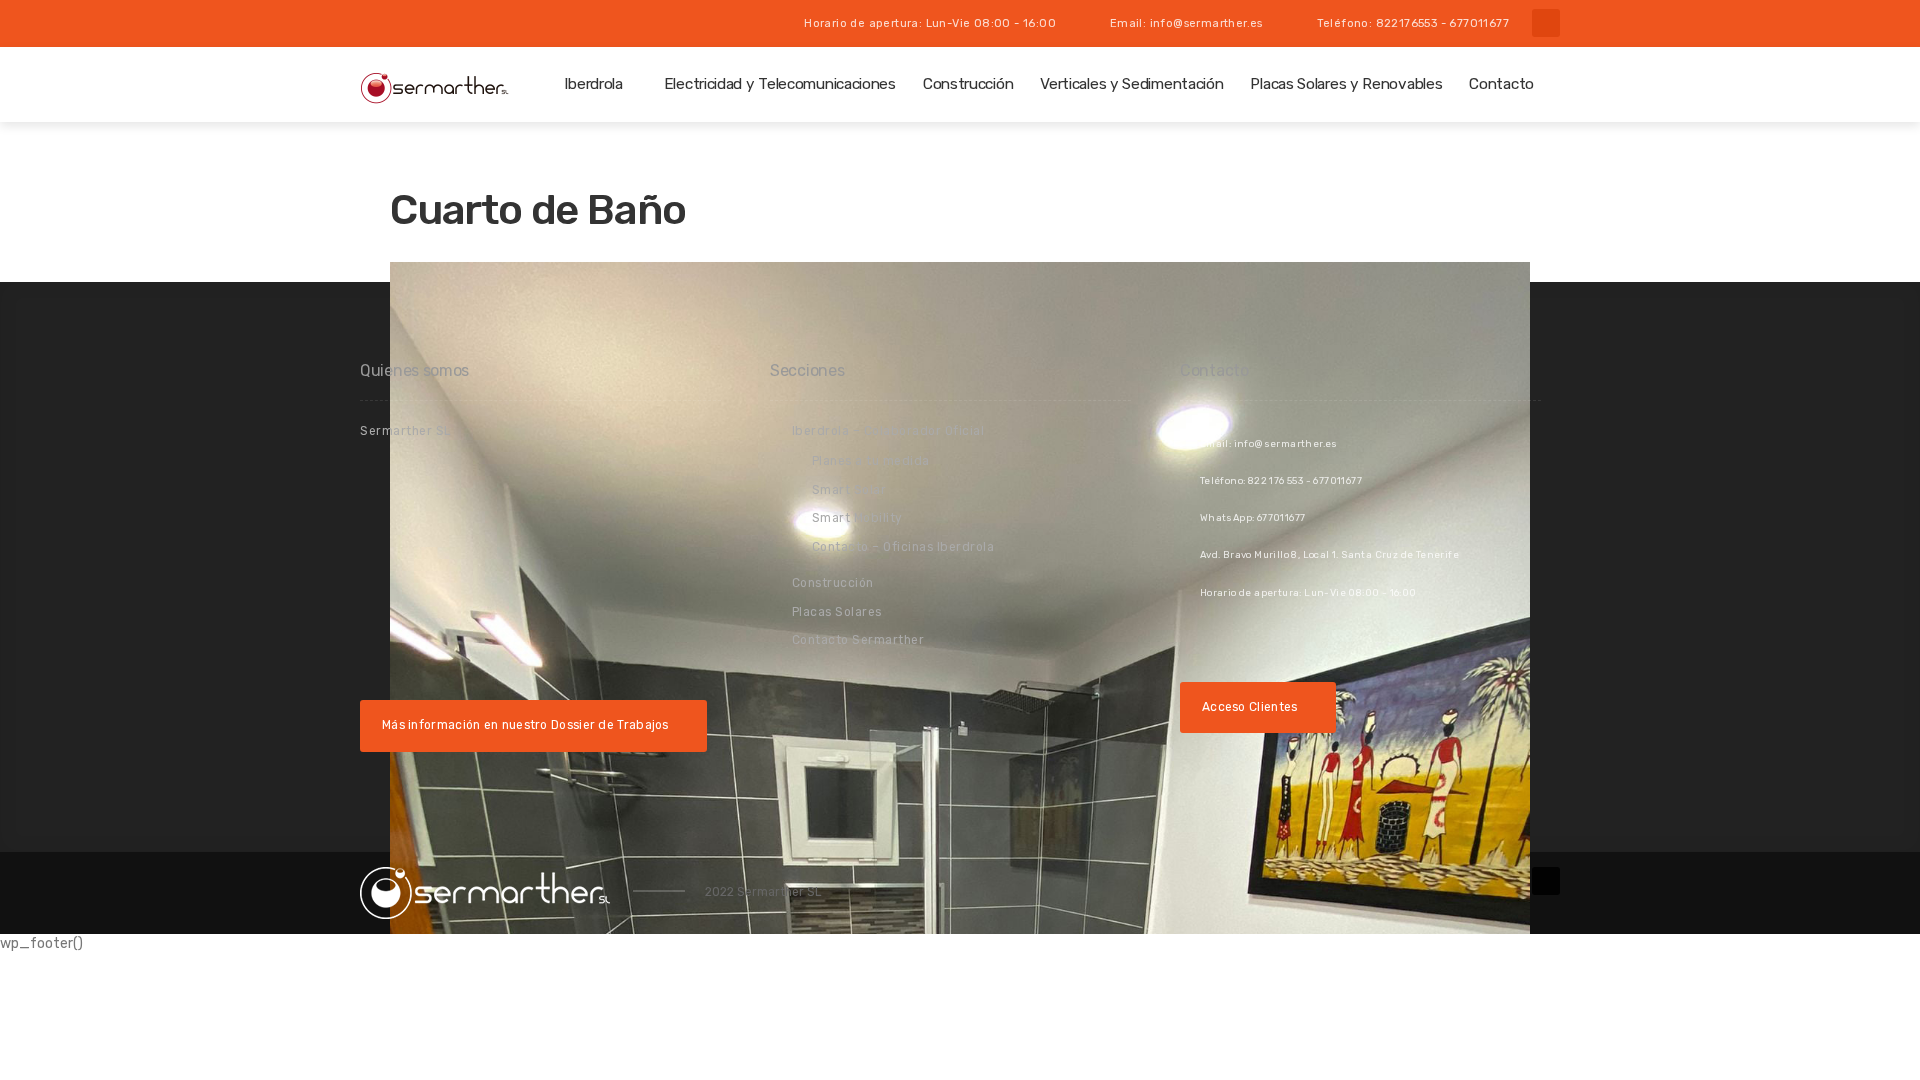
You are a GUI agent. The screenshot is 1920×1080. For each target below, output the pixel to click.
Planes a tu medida (871, 461)
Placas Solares (837, 612)
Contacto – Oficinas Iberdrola (903, 547)
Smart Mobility (857, 518)
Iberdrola (593, 84)
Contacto (1501, 84)
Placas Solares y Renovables (1346, 84)
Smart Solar (849, 490)
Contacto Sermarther (858, 640)
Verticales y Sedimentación (1131, 84)
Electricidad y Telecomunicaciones (780, 84)
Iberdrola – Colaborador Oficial (888, 431)
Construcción (968, 84)
